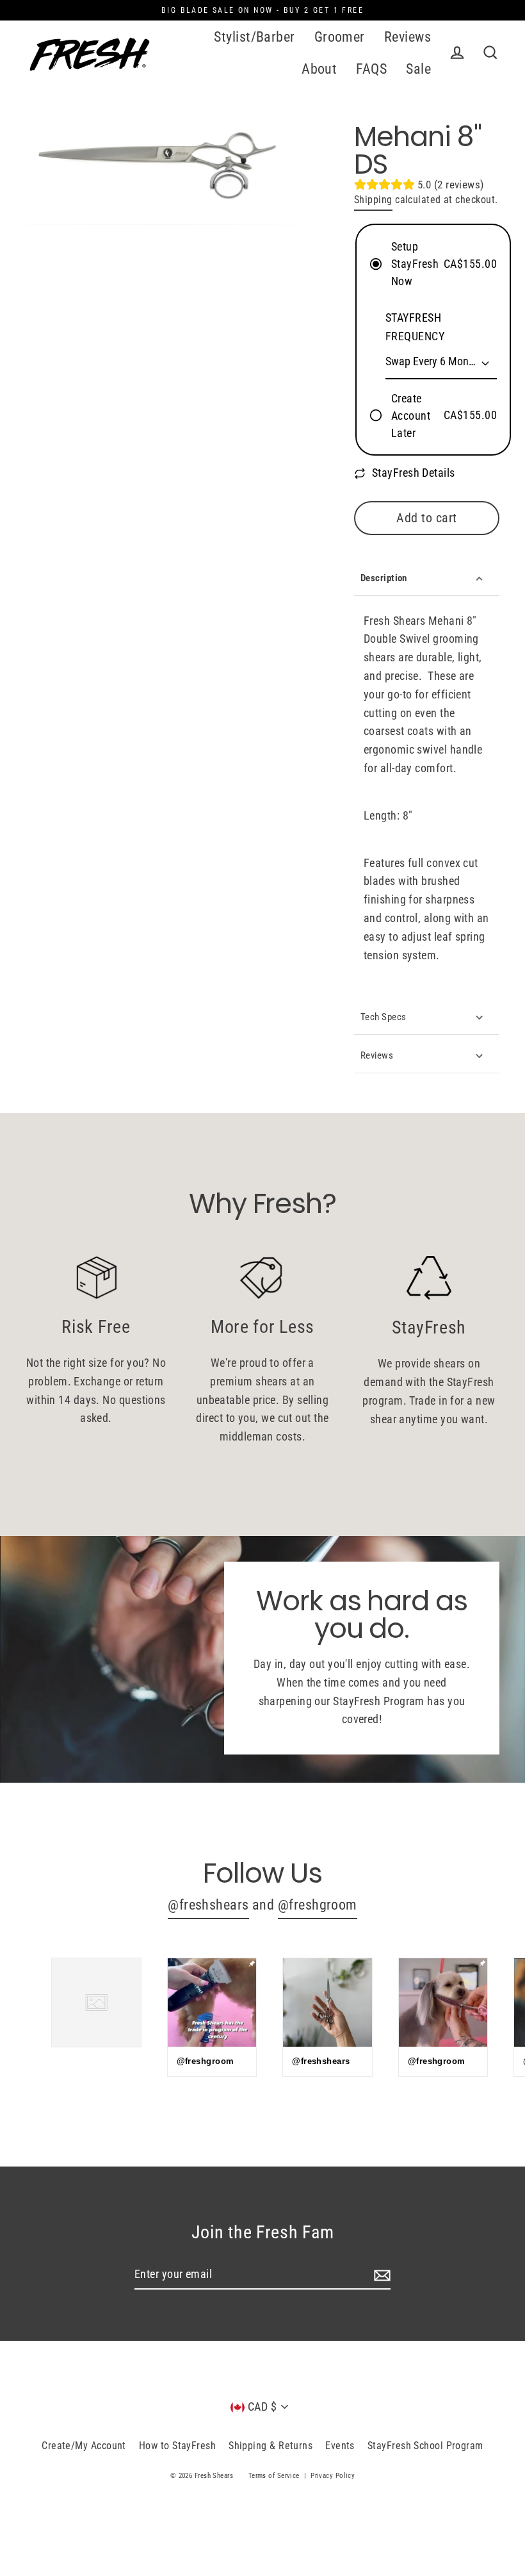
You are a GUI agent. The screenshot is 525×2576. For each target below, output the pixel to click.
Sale (418, 69)
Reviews (408, 37)
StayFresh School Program (425, 2446)
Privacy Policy (333, 2476)
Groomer (340, 37)
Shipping (373, 200)
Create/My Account (84, 2446)
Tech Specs (384, 1017)
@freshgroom (318, 1905)
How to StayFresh (177, 2446)
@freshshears (208, 1905)
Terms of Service (274, 2476)
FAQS (371, 69)
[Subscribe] (380, 2275)
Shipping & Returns (271, 2446)
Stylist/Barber (254, 37)
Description (384, 578)
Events (340, 2446)
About (319, 69)
